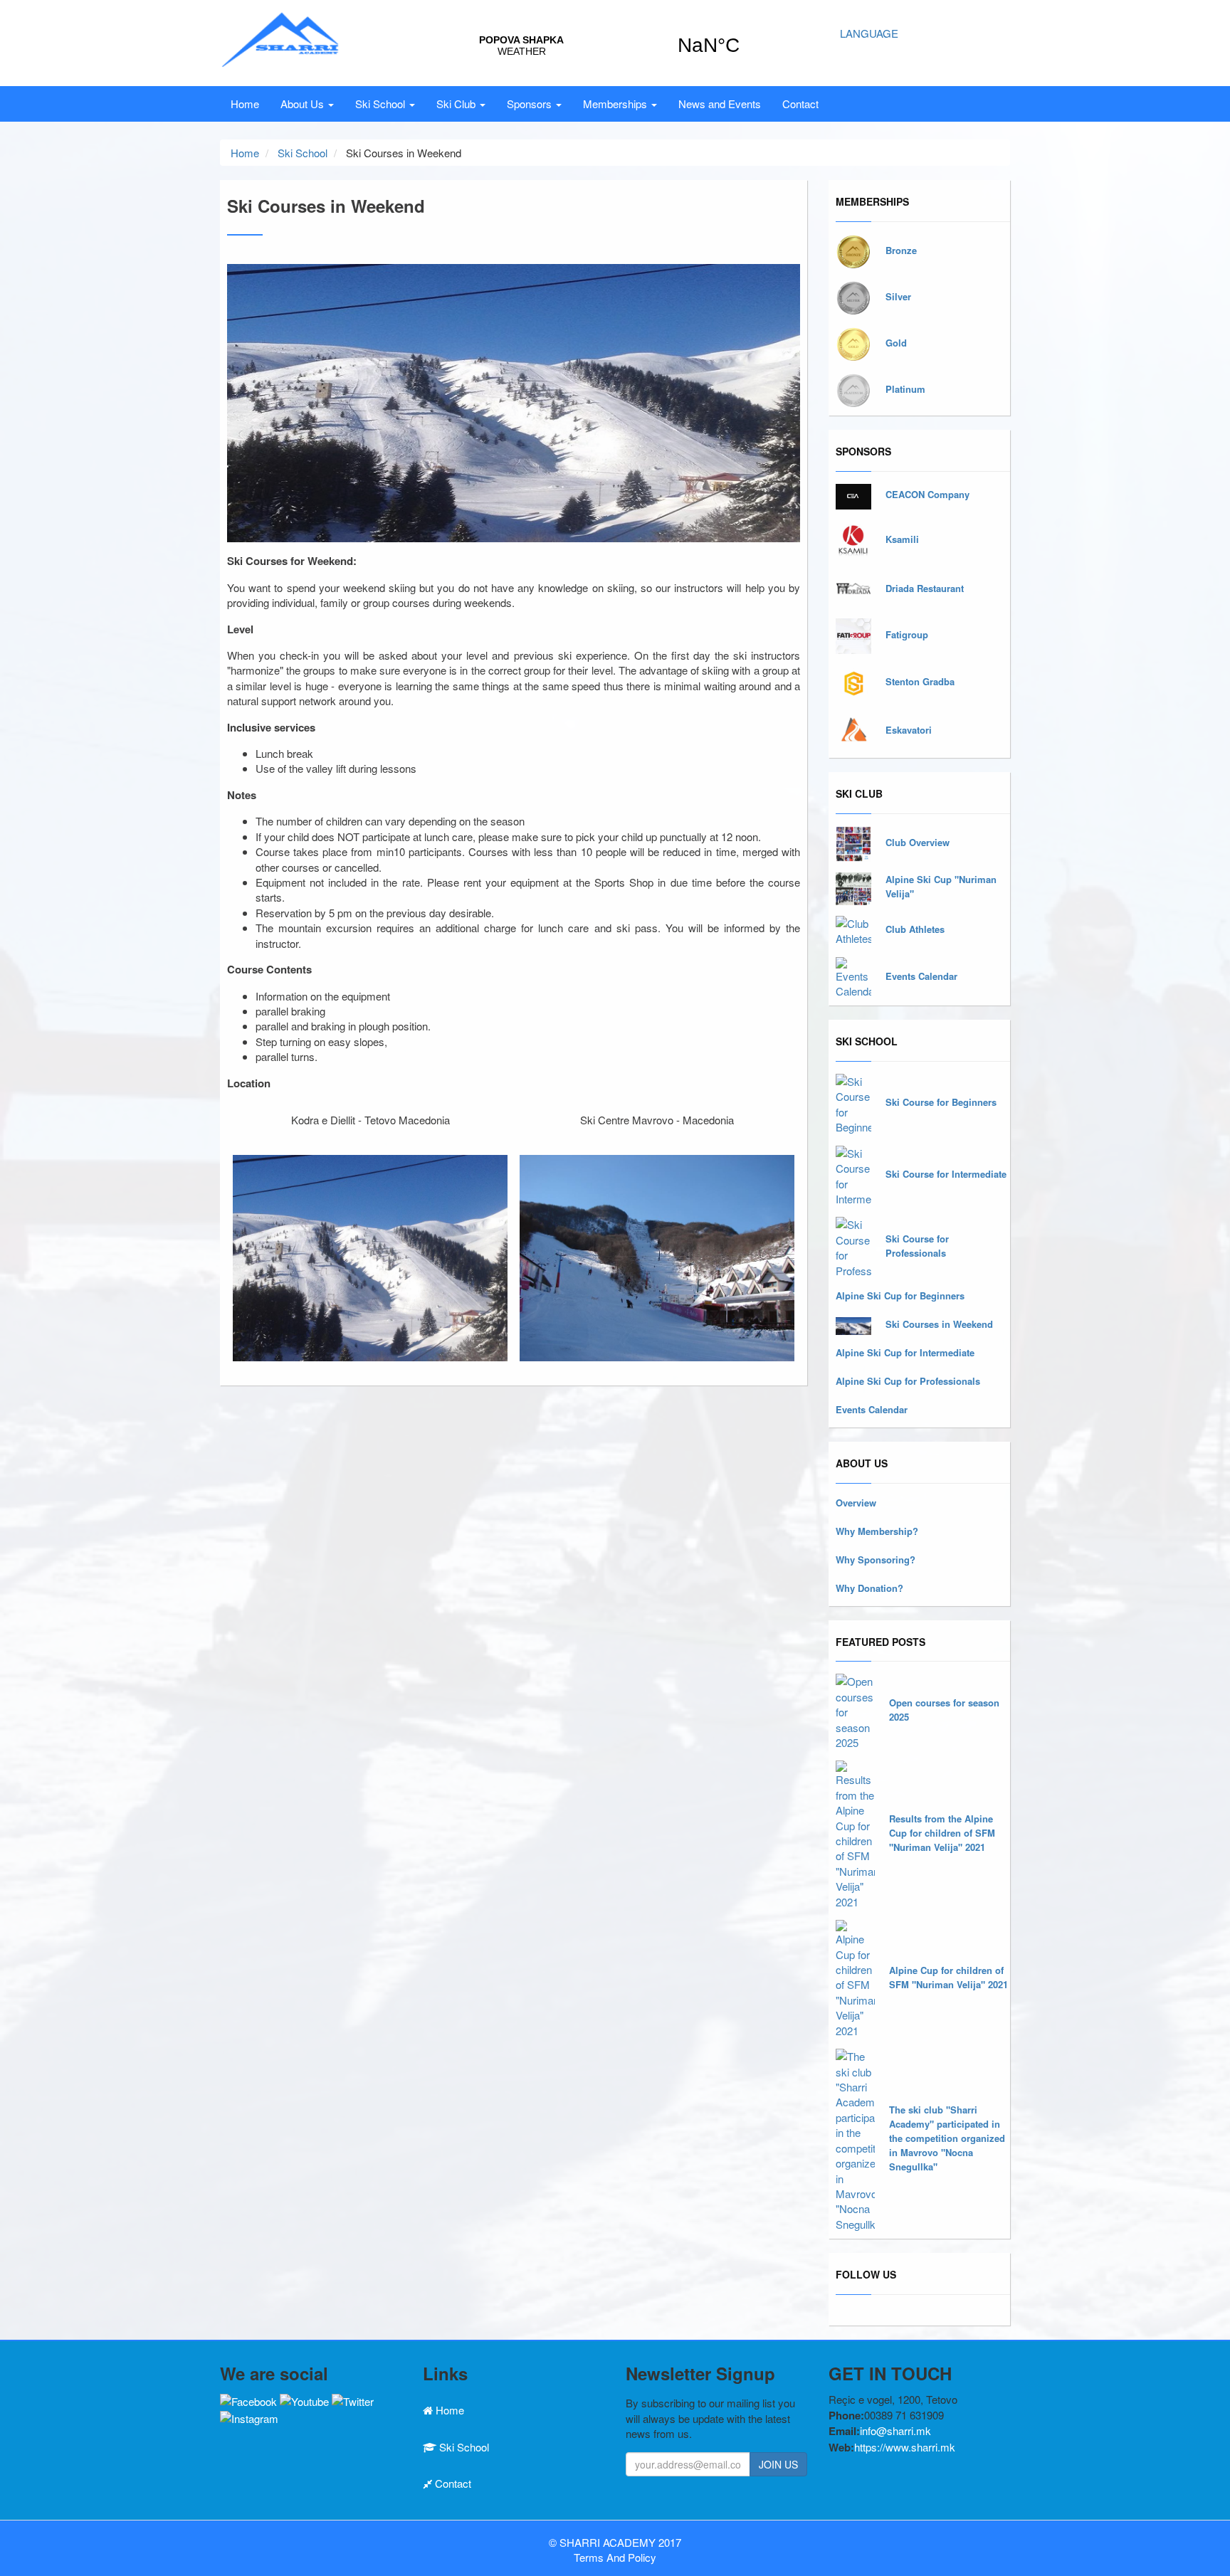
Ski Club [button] (457, 104)
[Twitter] (353, 2399)
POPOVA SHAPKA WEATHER (615, 46)
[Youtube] (304, 2399)
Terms (589, 2557)
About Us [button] (304, 104)
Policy (642, 2557)
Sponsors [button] (531, 104)
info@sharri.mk (895, 2430)
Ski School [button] (382, 104)
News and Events (720, 104)
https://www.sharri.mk (905, 2447)
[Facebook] (248, 2399)
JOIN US (778, 2464)
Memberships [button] (616, 104)
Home (245, 104)
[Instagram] (249, 2416)
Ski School (303, 153)
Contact (800, 104)
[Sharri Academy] (282, 37)
